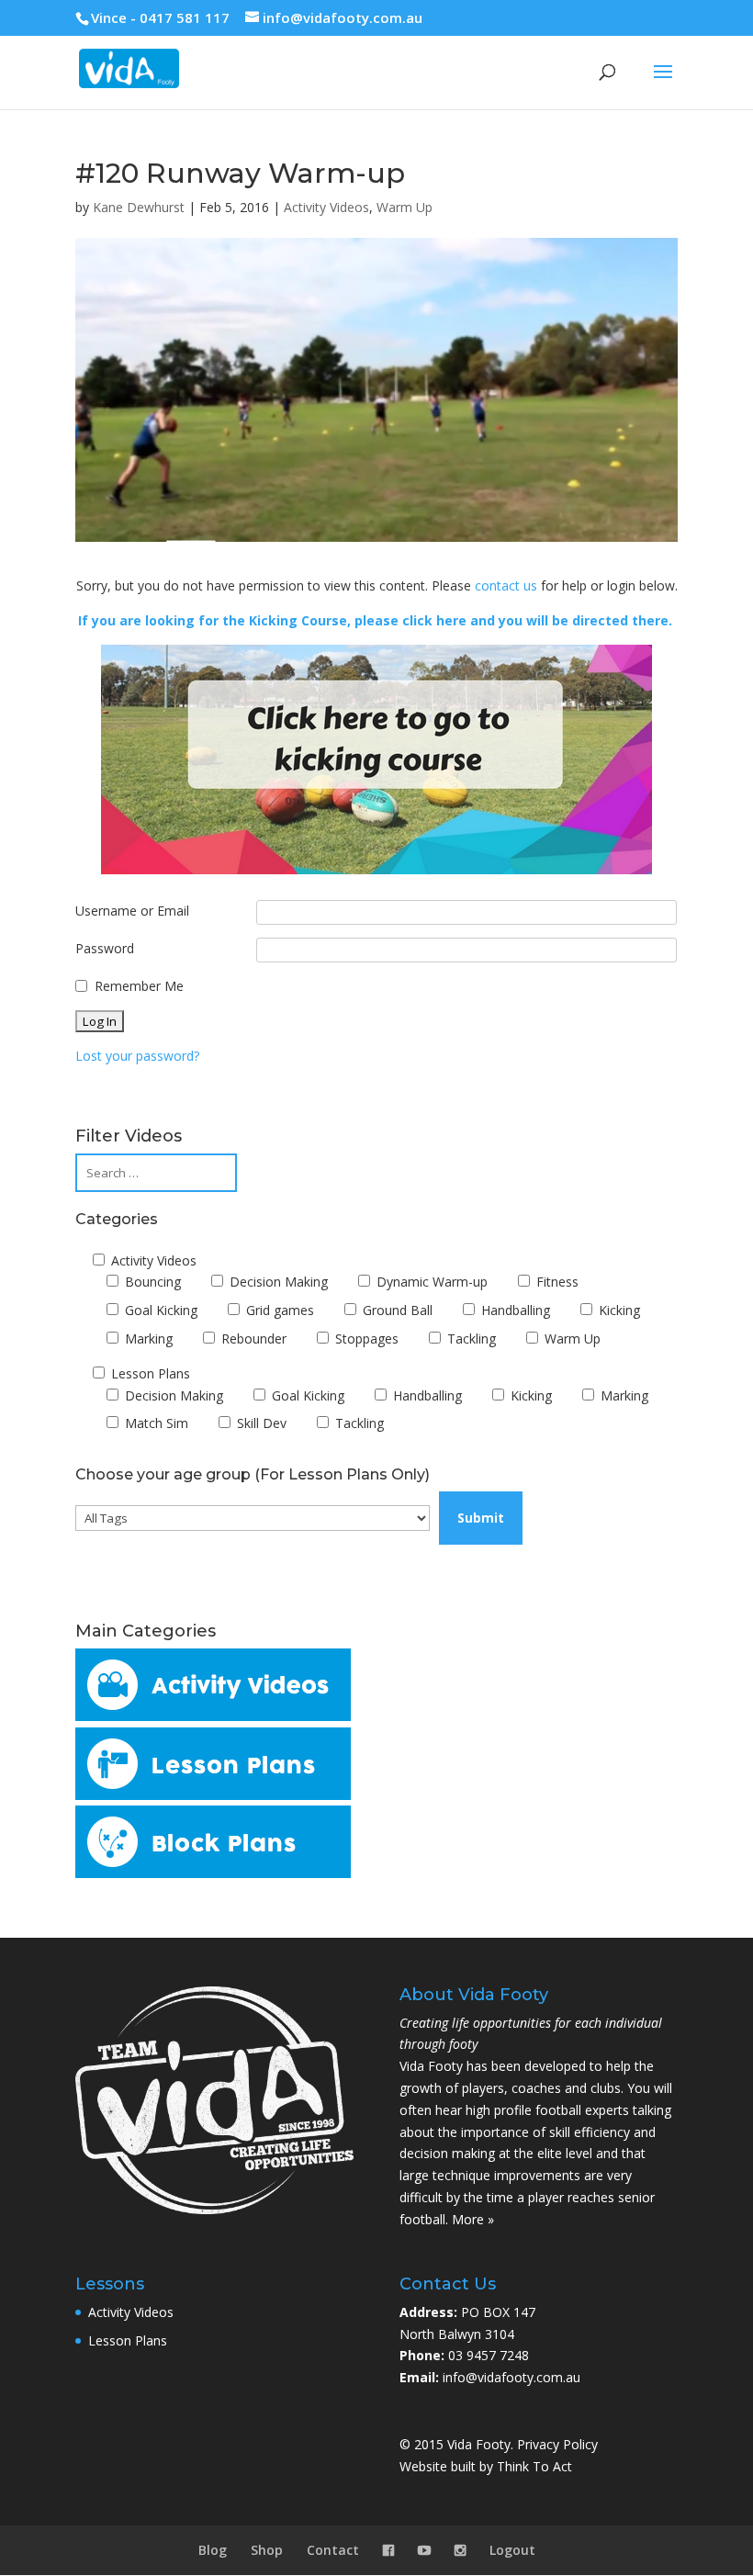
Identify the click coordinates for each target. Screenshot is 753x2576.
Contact (333, 2550)
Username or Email (132, 911)
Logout (512, 2550)
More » (473, 2219)
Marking (147, 1339)
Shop (267, 2550)
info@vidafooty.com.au (511, 2377)
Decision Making (277, 1282)
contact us (506, 585)
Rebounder (252, 1339)
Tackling (470, 1339)
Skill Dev (260, 1423)
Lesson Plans (149, 1373)
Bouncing (151, 1282)
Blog (213, 2550)
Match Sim (155, 1423)
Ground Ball (396, 1310)
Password (105, 948)
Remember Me (139, 986)
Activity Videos (326, 207)
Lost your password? (137, 1056)
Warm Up (405, 207)
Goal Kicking (159, 1310)
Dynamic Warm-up (430, 1282)
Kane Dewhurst (139, 207)
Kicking (618, 1310)
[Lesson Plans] (213, 1795)
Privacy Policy (557, 2444)
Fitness (556, 1282)
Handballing (514, 1310)
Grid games (278, 1310)
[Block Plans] (213, 1873)
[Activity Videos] (213, 1716)
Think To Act (534, 2466)
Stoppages (365, 1339)
